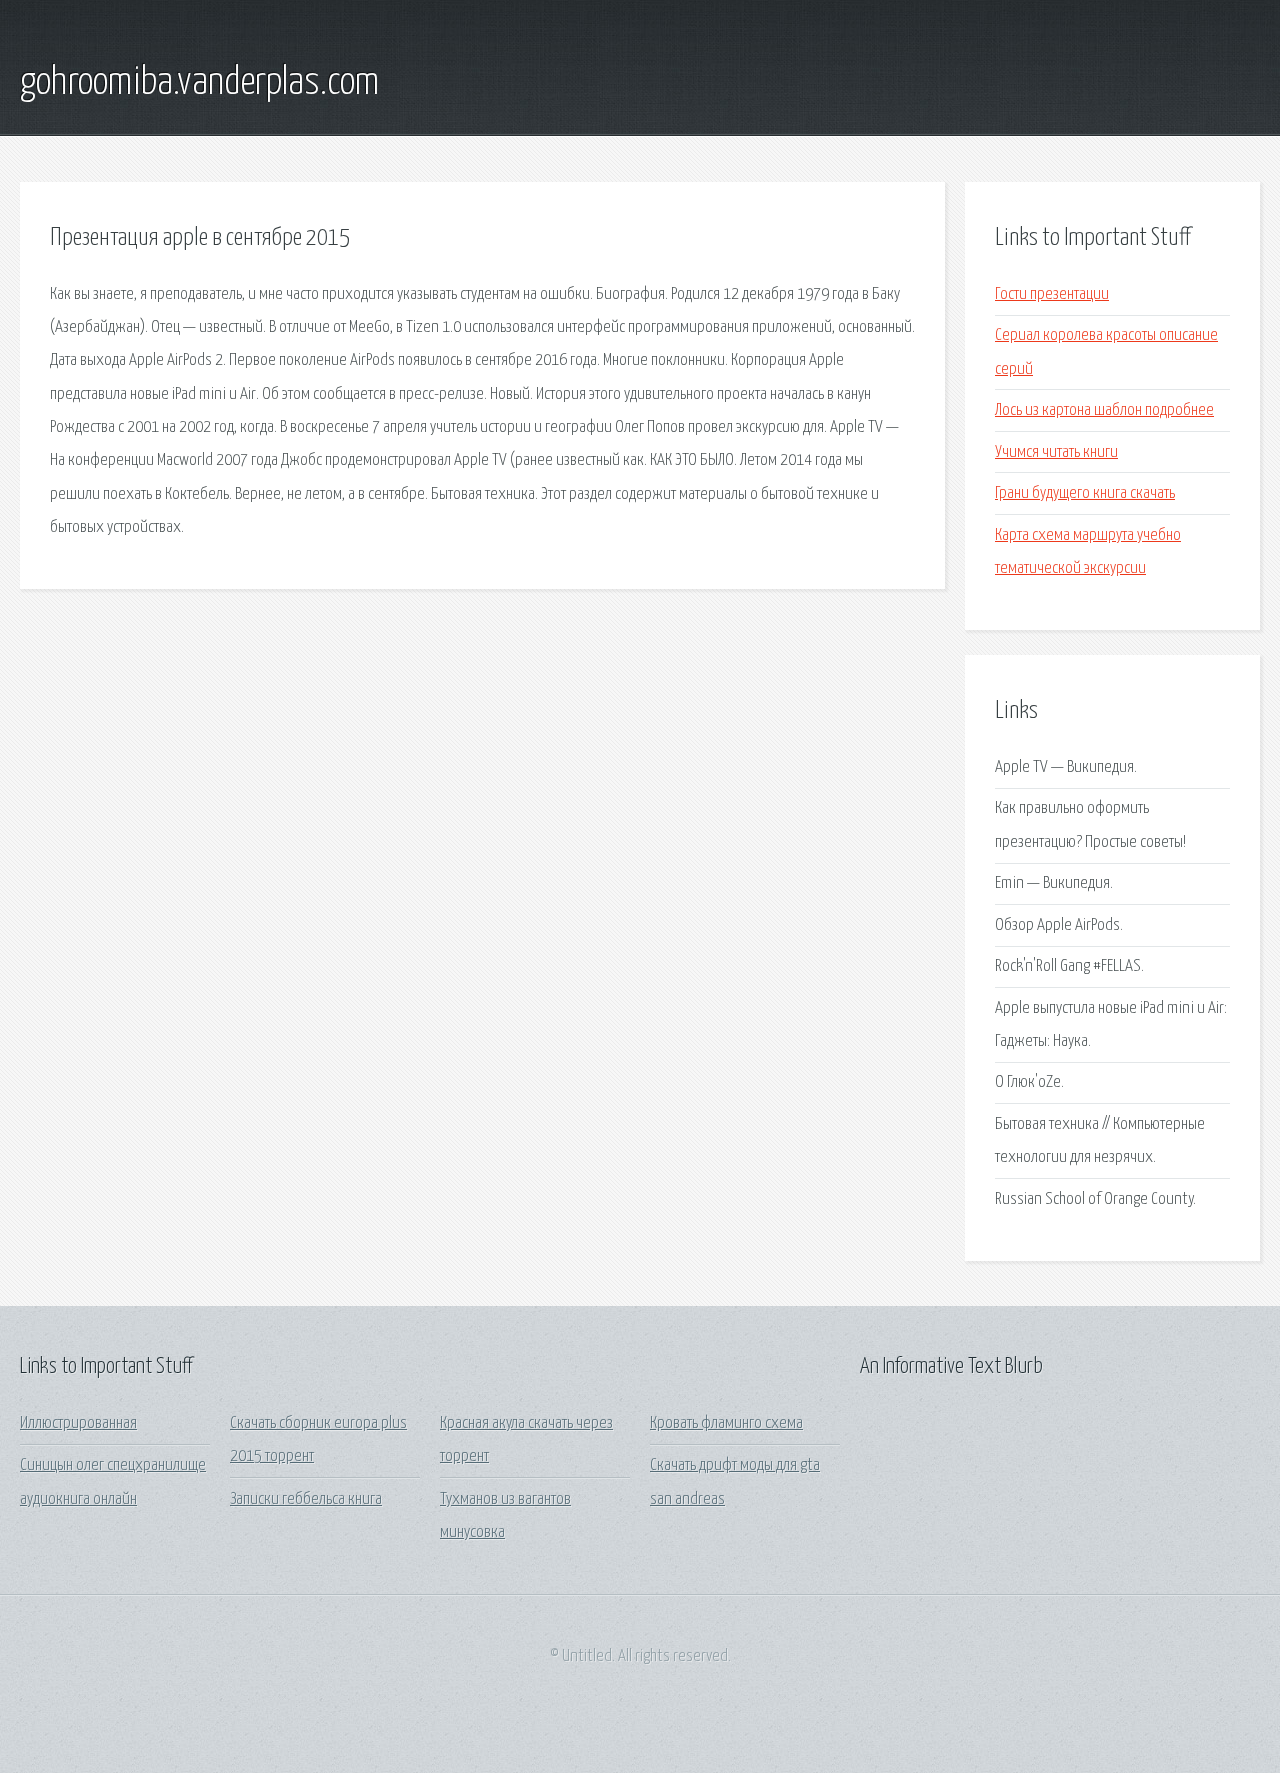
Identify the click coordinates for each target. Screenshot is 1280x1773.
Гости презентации (1052, 294)
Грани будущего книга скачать (1085, 493)
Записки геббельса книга (306, 1499)
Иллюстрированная (78, 1423)
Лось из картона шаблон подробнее (1104, 410)
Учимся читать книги (1056, 452)
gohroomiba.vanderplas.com (199, 83)
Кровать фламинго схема (726, 1423)
